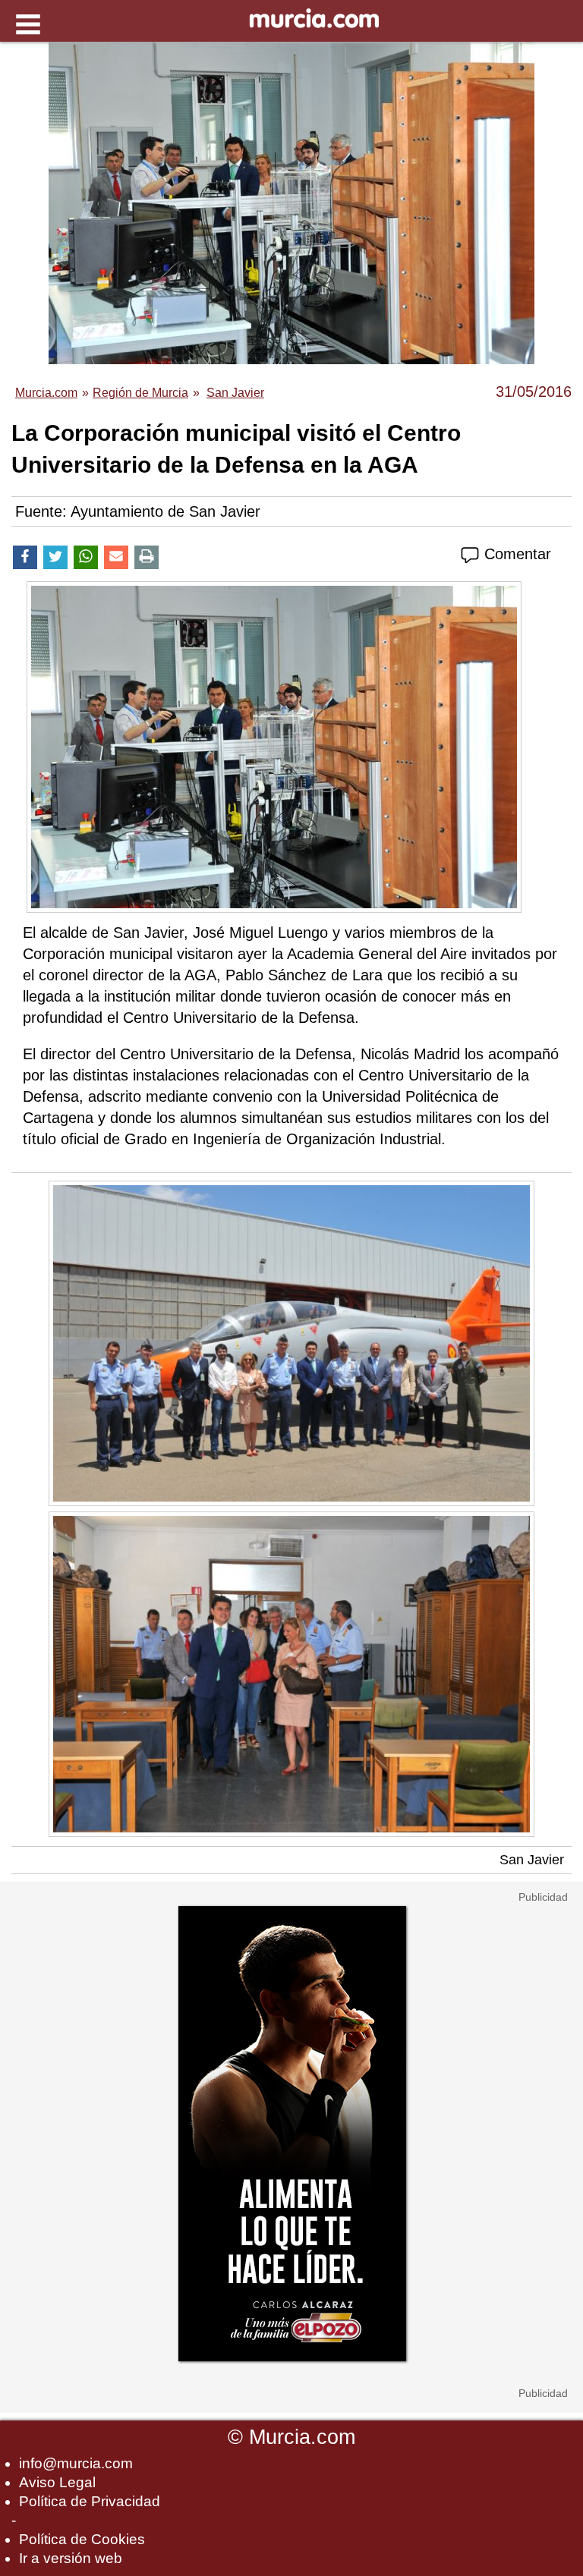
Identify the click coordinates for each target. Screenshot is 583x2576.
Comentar (515, 554)
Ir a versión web (71, 2558)
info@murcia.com (76, 2463)
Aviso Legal (57, 2482)
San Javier (532, 1860)
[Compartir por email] (116, 557)
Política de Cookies (82, 2539)
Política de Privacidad (90, 2501)
